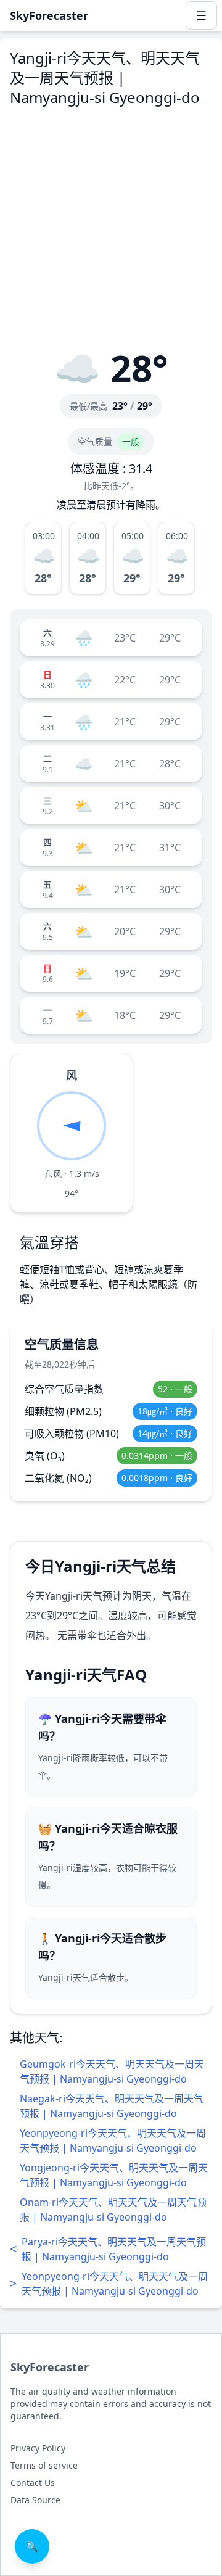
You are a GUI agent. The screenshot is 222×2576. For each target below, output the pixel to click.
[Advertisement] (111, 228)
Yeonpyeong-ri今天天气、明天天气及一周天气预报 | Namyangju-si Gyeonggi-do (109, 2284)
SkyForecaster (50, 2367)
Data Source (35, 2500)
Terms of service (44, 2465)
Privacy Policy (38, 2448)
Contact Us (33, 2483)
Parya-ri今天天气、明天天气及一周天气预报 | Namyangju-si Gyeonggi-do (108, 2249)
